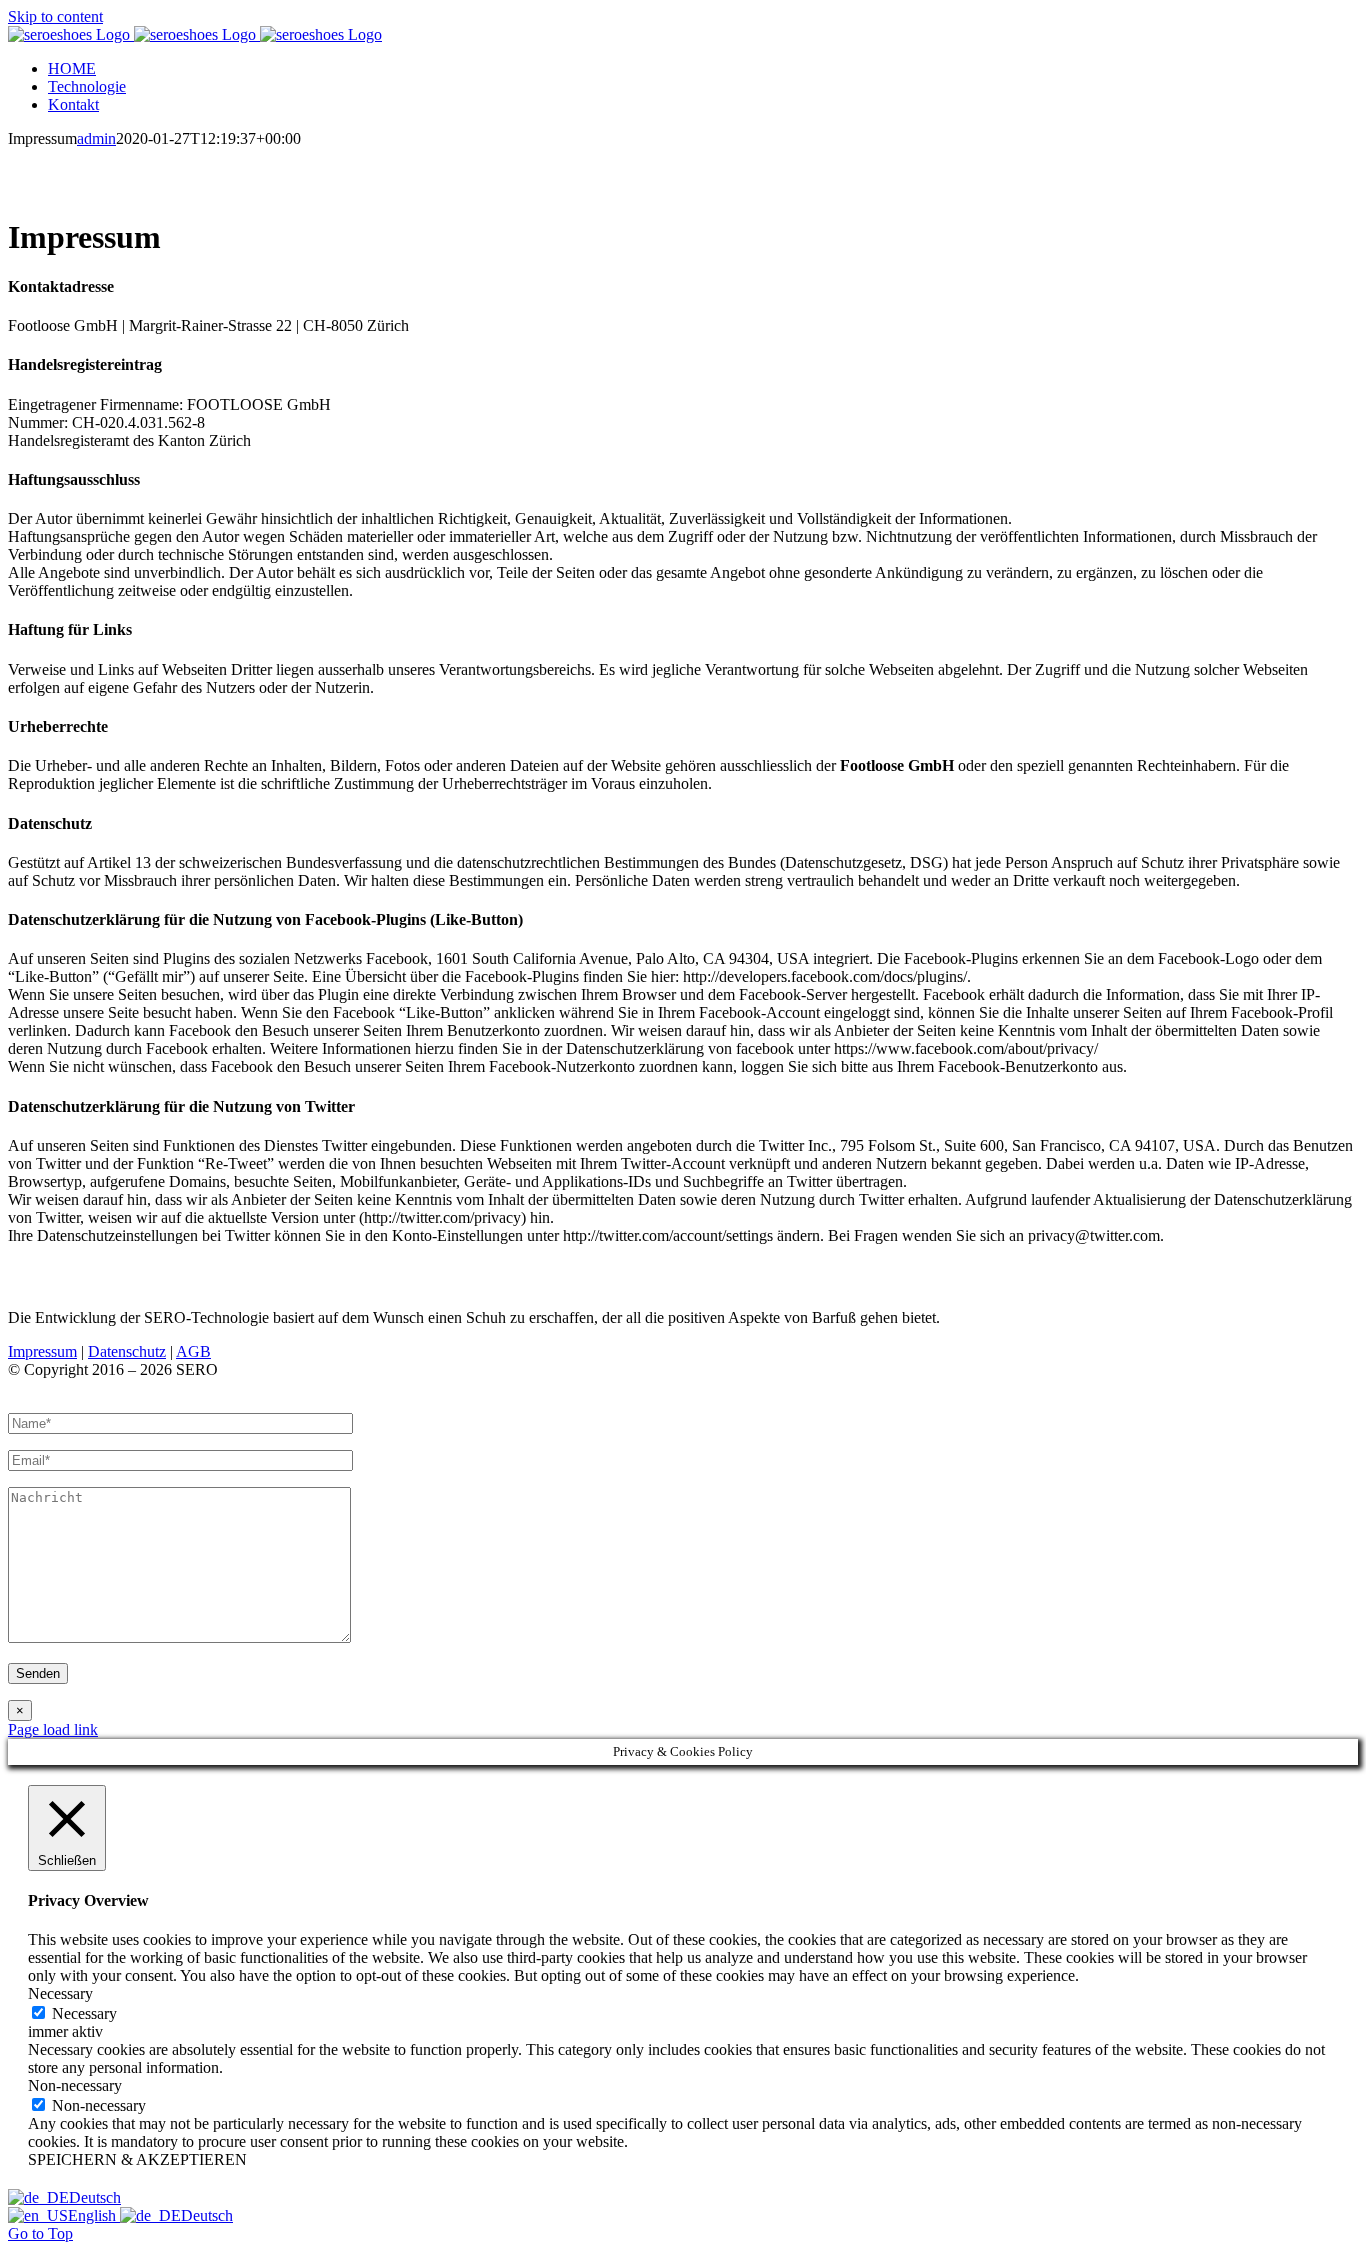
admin (96, 138)
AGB (193, 1351)
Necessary (84, 2013)
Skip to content (55, 16)
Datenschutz (127, 1351)
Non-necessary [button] (75, 2085)
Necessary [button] (60, 1993)
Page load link (53, 1729)
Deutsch (95, 2197)
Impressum (42, 1351)
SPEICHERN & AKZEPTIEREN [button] (137, 2159)
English (94, 2215)
